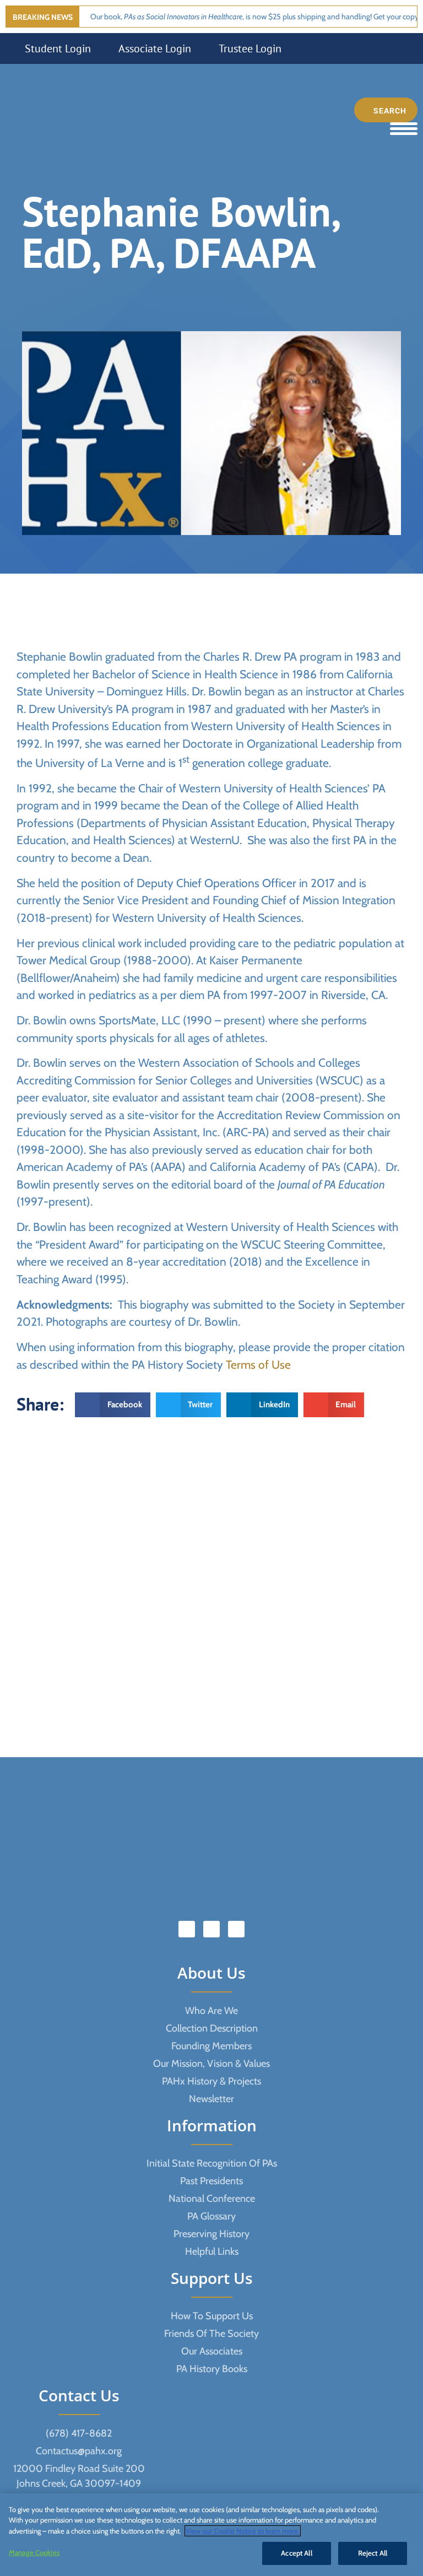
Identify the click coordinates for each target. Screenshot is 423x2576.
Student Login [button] (58, 48)
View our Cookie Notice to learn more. (243, 2531)
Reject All (373, 2553)
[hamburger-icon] (404, 129)
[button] (113, 1405)
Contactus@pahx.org (79, 2451)
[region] (211, 2535)
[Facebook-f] (187, 1929)
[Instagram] (236, 1929)
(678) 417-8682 (79, 2433)
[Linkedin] (211, 1929)
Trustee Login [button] (250, 48)
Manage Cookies (34, 2552)
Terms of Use (258, 1365)
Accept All (296, 2553)
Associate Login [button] (155, 48)
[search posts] (386, 110)
